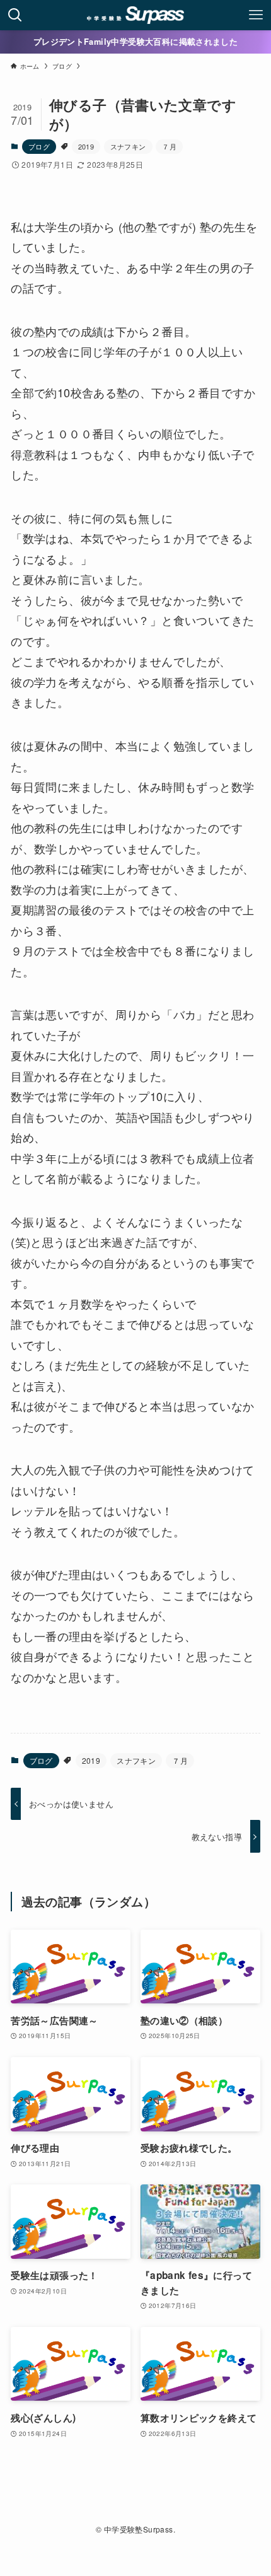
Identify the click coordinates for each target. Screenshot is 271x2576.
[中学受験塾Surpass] (136, 15)
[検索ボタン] (15, 15)
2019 (86, 146)
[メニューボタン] (256, 15)
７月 (169, 146)
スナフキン (128, 146)
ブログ (39, 146)
